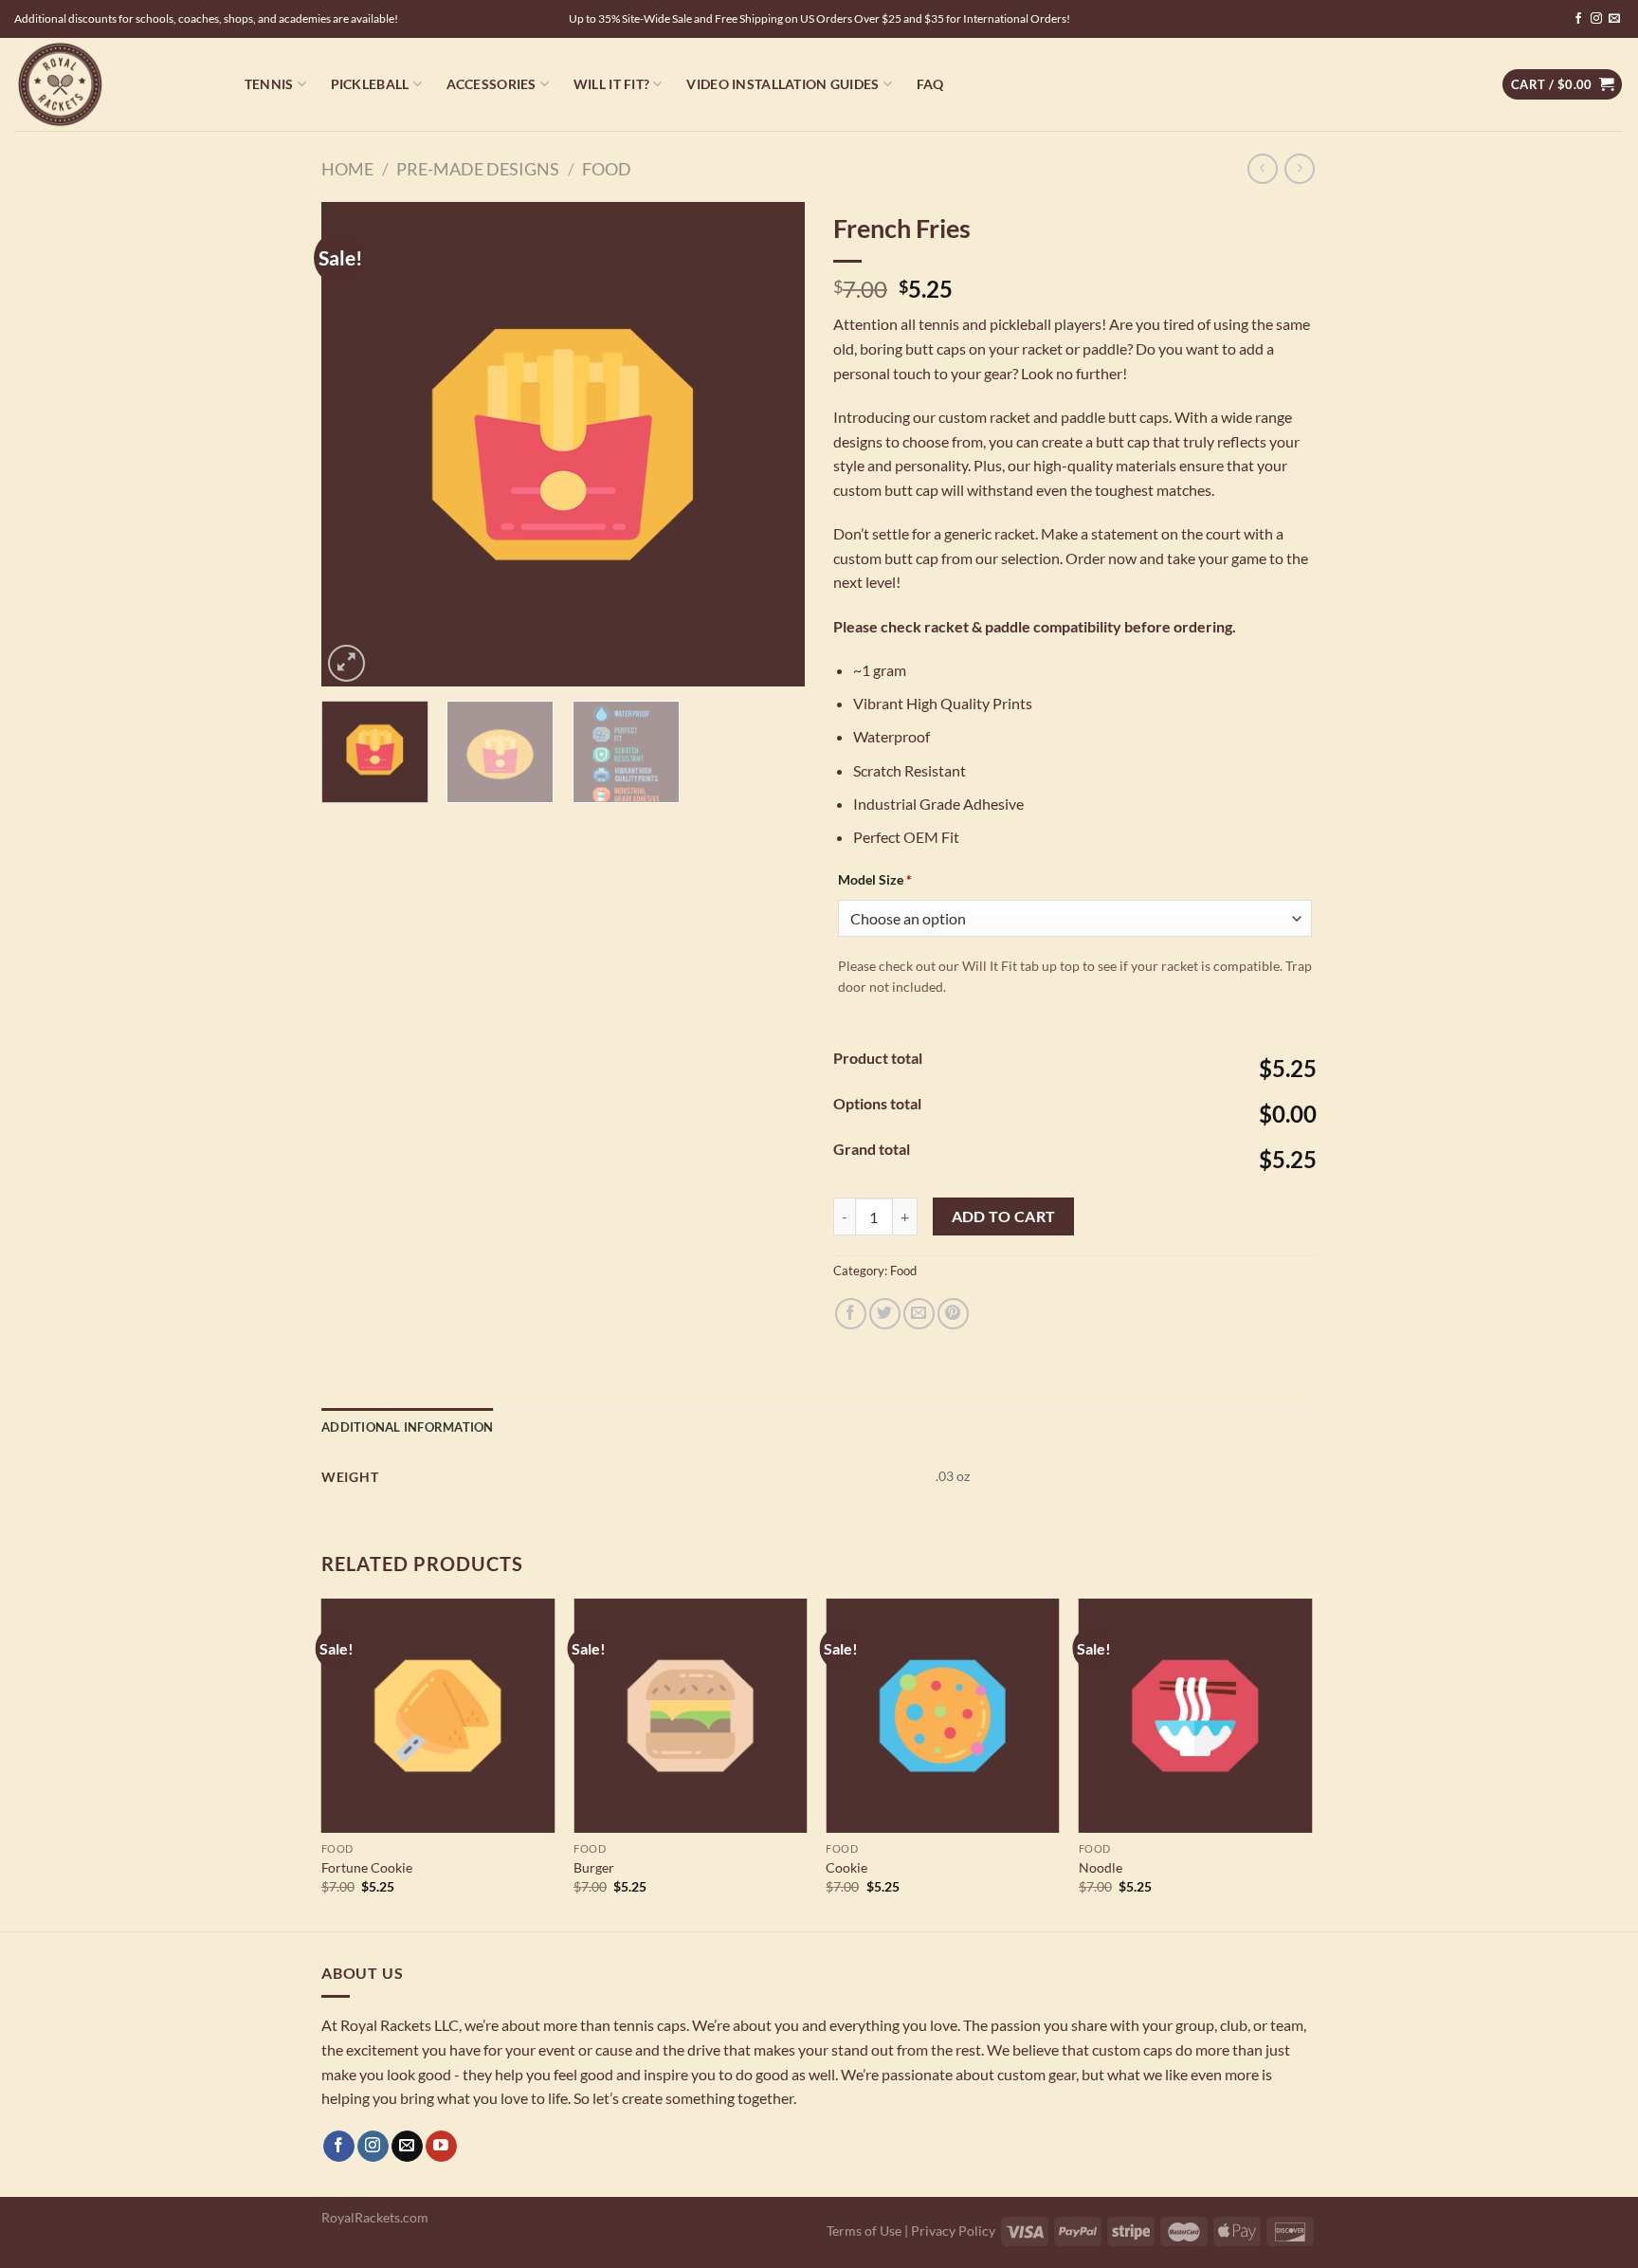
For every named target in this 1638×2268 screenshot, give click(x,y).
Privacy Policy (953, 2231)
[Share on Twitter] (885, 1314)
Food (607, 169)
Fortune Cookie (367, 1867)
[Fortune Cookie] (438, 1716)
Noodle (1101, 1867)
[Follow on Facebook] (1578, 19)
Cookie (846, 1867)
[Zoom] (346, 663)
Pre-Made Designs (478, 169)
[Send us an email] (1614, 19)
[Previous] (355, 444)
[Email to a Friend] (919, 1314)
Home (347, 169)
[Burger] (691, 1716)
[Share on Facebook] (851, 1314)
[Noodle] (1196, 1716)
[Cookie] (943, 1716)
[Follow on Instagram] (1596, 19)
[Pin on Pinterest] (953, 1314)
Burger (594, 1867)
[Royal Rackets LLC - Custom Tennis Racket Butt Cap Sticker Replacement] (109, 84)
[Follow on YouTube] (441, 2147)
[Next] (772, 444)
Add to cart (1004, 1216)
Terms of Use (864, 2231)
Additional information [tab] (408, 1427)
